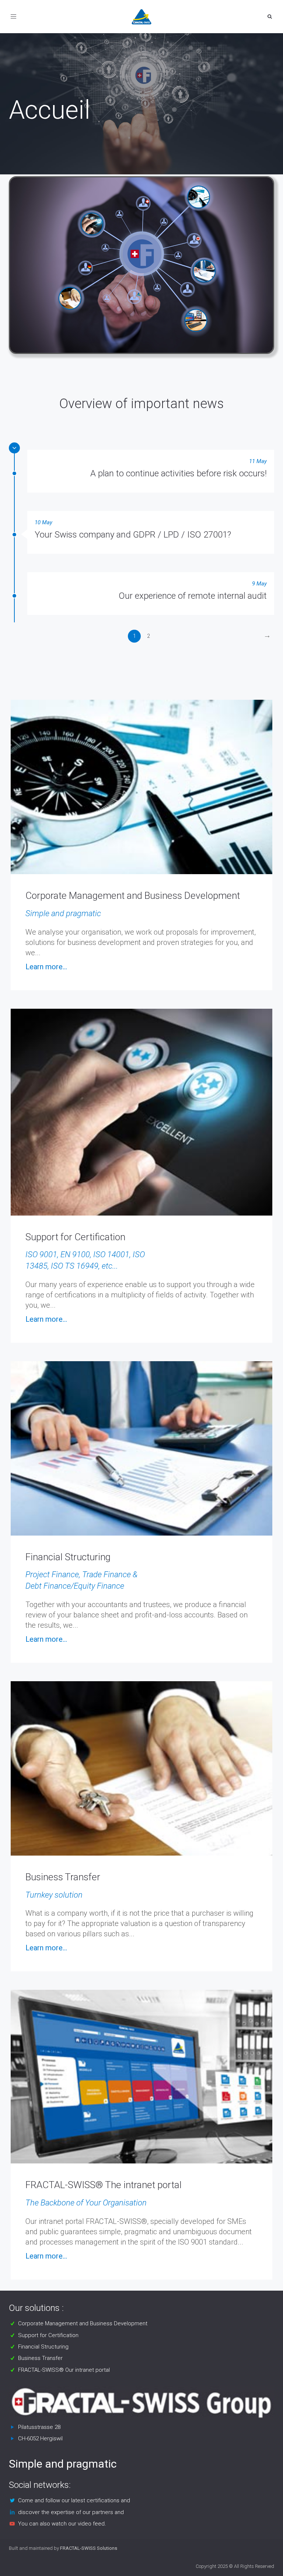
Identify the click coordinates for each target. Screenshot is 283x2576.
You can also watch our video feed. (62, 2524)
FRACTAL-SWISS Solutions (89, 2548)
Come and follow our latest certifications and (74, 2500)
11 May (258, 461)
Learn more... (46, 967)
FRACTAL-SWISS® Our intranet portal (64, 2370)
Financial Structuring (43, 2347)
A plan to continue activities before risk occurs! (179, 473)
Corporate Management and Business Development (83, 2323)
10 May (43, 522)
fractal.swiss (28, 133)
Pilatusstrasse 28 (39, 2427)
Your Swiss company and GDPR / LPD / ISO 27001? (133, 535)
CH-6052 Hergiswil (40, 2438)
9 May (259, 584)
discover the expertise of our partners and (71, 2512)
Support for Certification (48, 2335)
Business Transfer (40, 2358)
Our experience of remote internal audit (193, 596)
